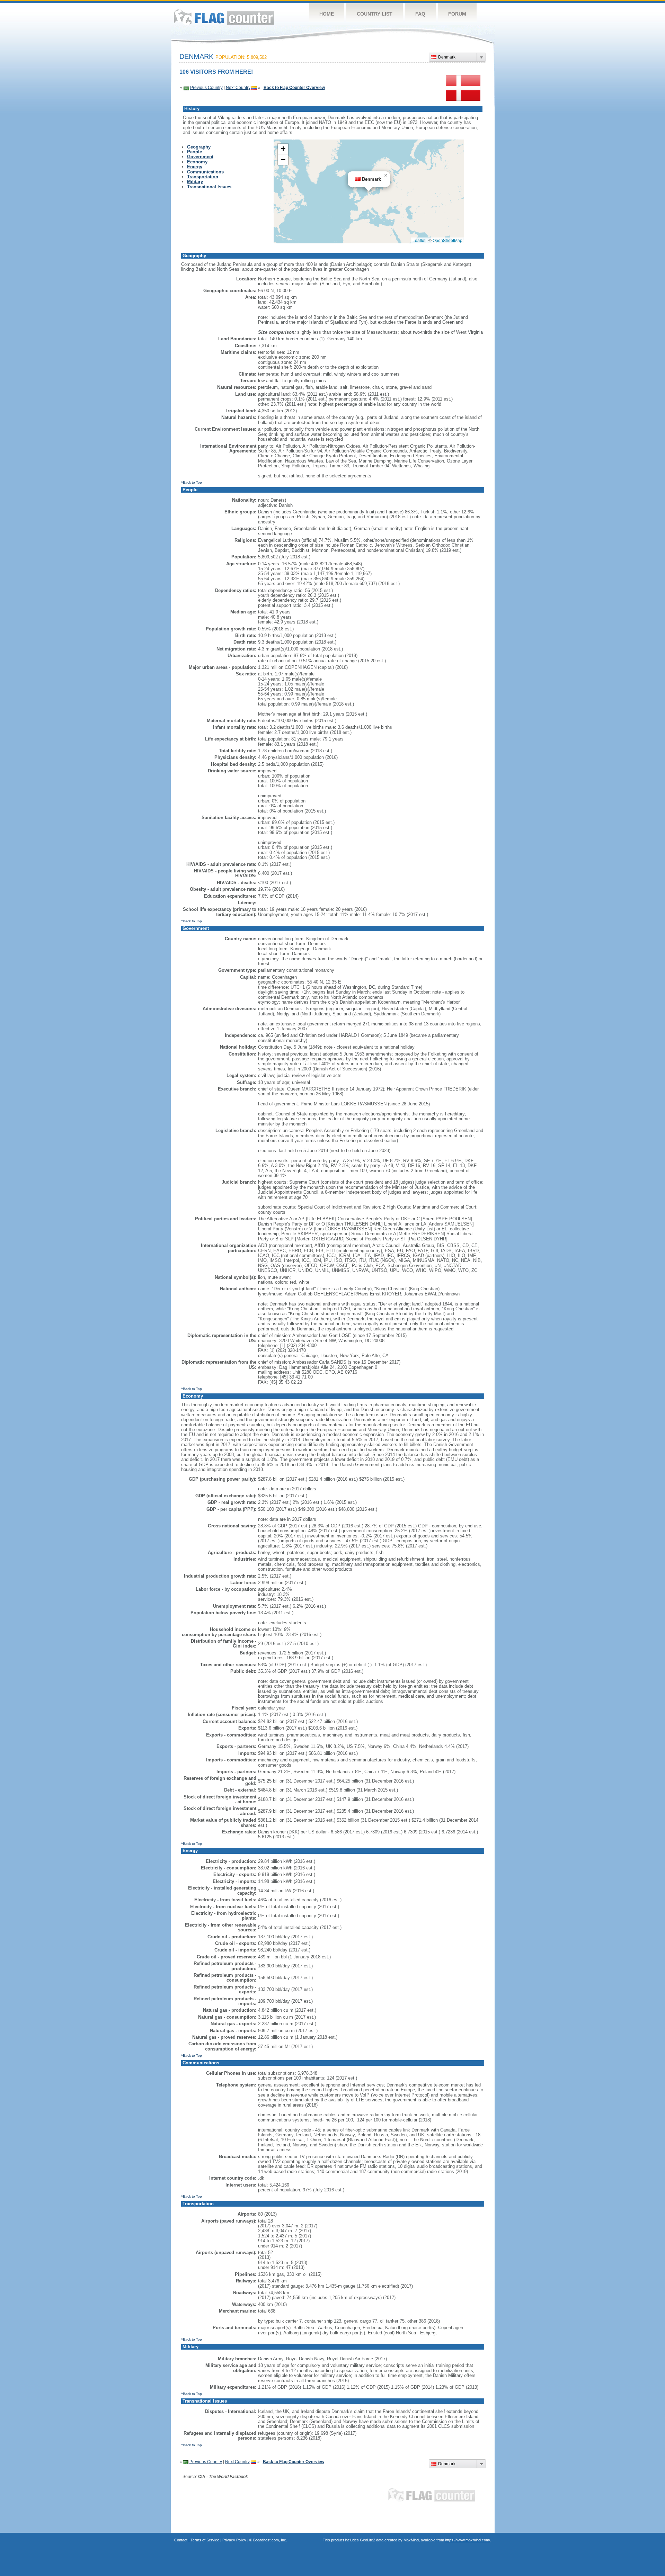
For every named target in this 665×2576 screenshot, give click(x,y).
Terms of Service (205, 2540)
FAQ (420, 14)
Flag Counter (224, 17)
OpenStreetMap (447, 240)
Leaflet (419, 240)
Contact (181, 2540)
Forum (457, 14)
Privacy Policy (234, 2540)
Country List (375, 14)
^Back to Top (192, 482)
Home (327, 14)
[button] (386, 176)
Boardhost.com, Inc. (270, 2540)
